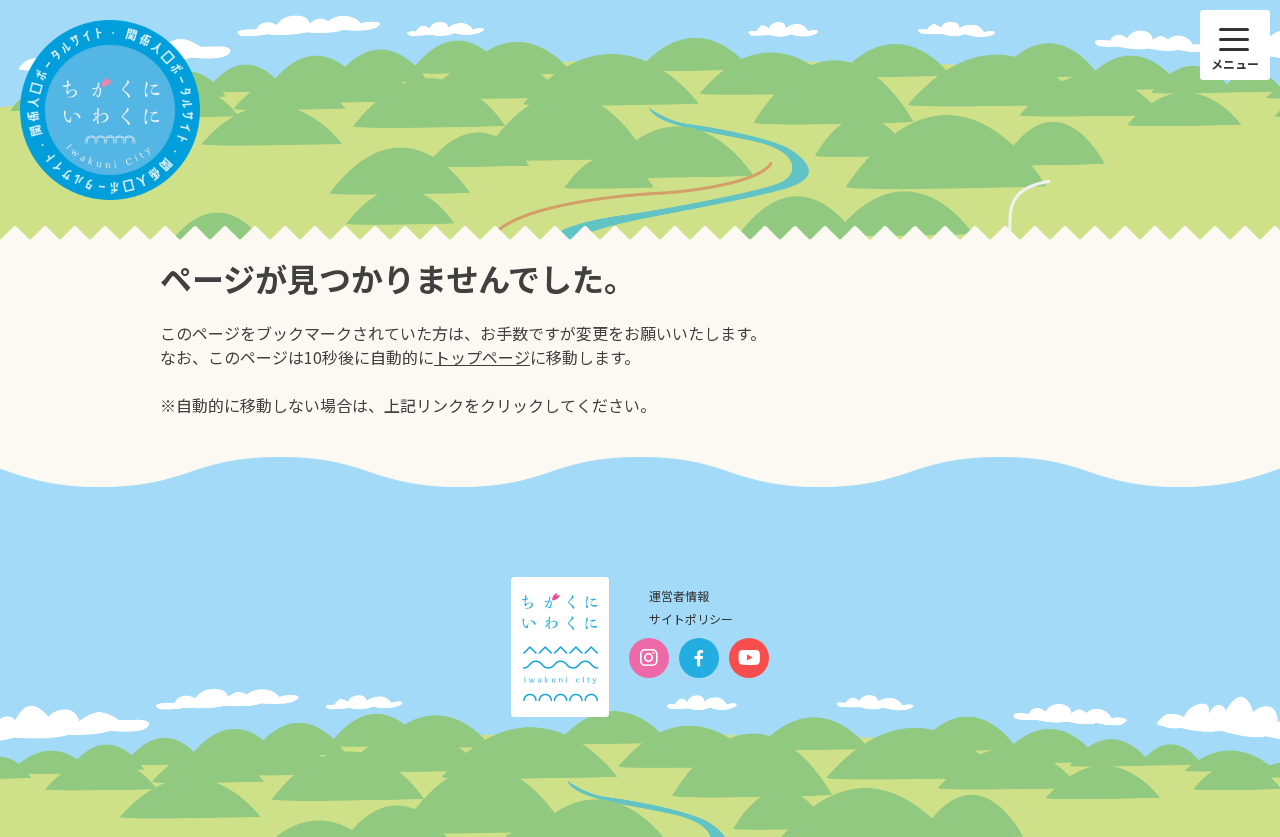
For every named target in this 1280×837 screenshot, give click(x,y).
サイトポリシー (691, 618)
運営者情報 (679, 595)
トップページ (482, 357)
